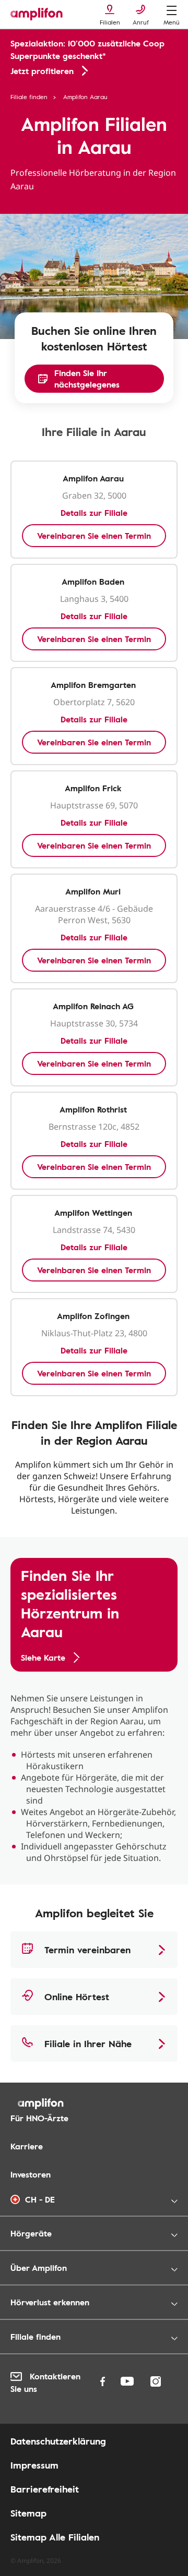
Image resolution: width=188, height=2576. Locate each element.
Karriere (27, 2146)
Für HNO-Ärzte (39, 2118)
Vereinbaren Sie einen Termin (94, 536)
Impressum (34, 2465)
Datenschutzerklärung (58, 2441)
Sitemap (28, 2513)
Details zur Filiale (94, 513)
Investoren (31, 2174)
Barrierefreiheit (45, 2489)
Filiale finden (29, 96)
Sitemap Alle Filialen (55, 2537)
